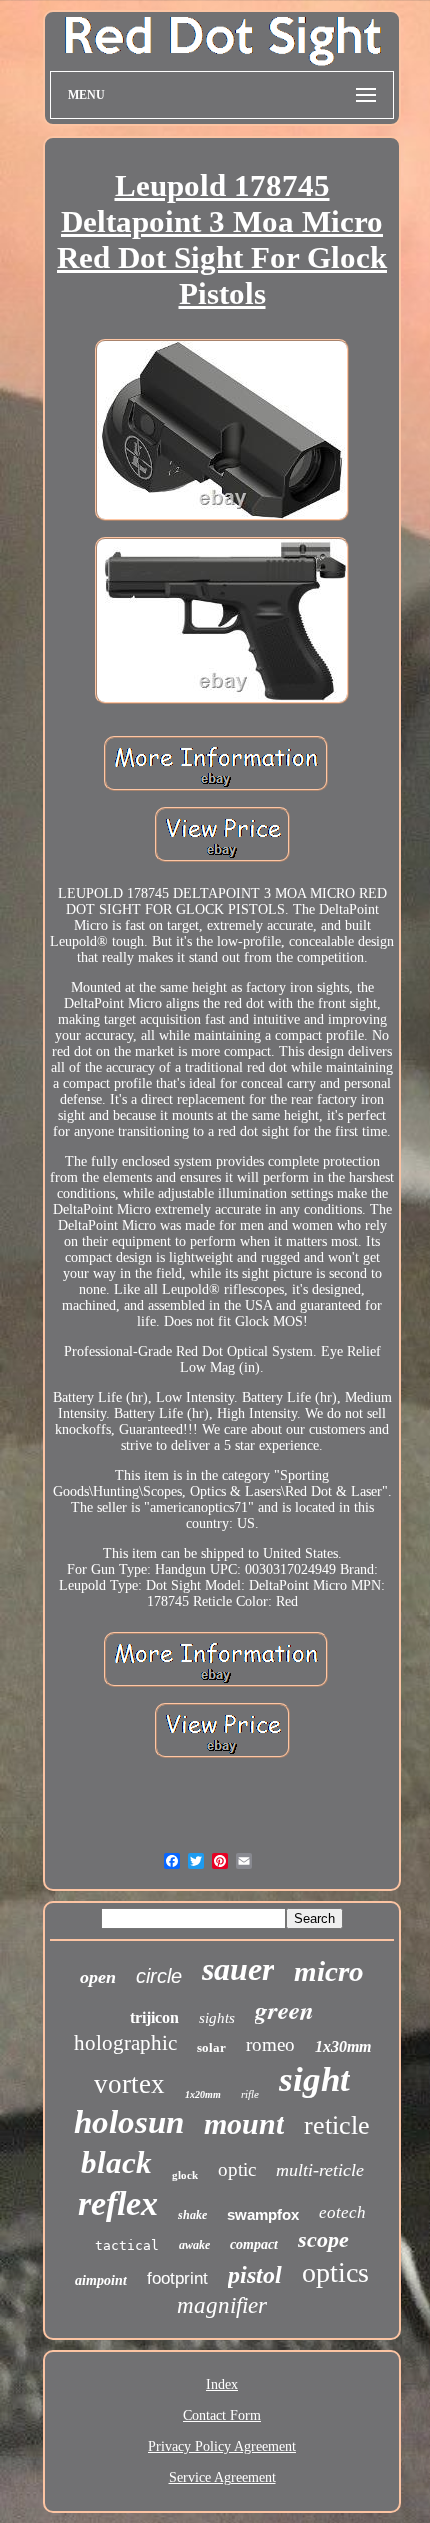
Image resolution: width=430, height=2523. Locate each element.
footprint (177, 2278)
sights (217, 2018)
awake (194, 2245)
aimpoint (101, 2280)
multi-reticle (320, 2170)
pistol (255, 2275)
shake (192, 2215)
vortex (129, 2084)
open (98, 1977)
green (284, 2009)
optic (237, 2169)
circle (159, 1976)
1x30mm (343, 2046)
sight (314, 2079)
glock (185, 2175)
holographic (125, 2043)
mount (244, 2123)
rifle (250, 2094)
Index (222, 2384)
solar (211, 2047)
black (116, 2162)
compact (254, 2244)
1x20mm (203, 2094)
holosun (129, 2122)
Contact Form (222, 2415)
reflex (118, 2203)
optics (335, 2272)
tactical (127, 2245)
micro (329, 1971)
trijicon (154, 2017)
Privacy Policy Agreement (222, 2446)
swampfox (263, 2214)
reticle (337, 2125)
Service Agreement (222, 2477)
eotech (342, 2212)
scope (323, 2239)
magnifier (222, 2305)
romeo (270, 2044)
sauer (238, 1969)
